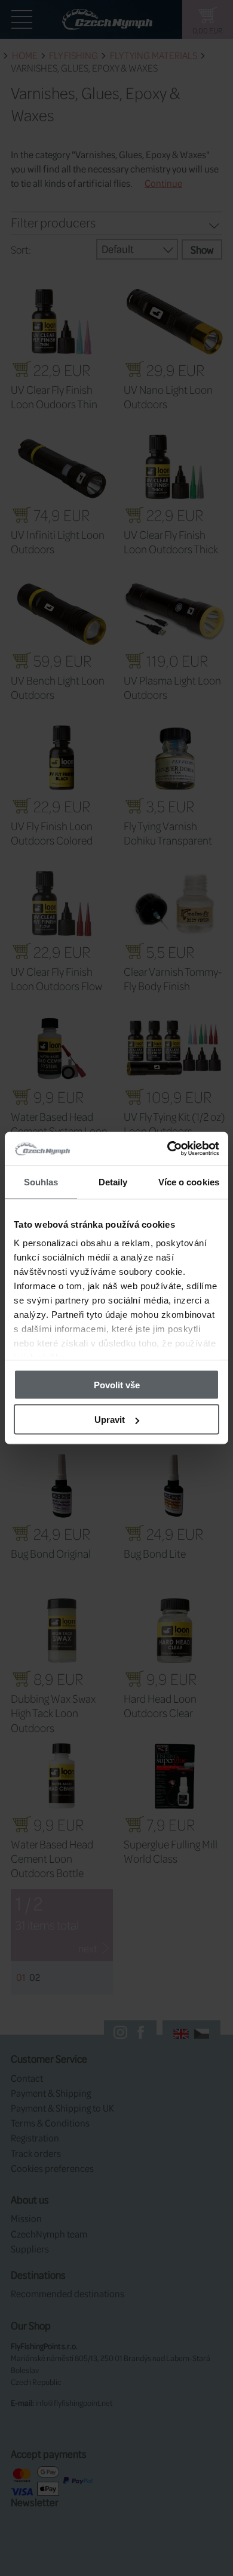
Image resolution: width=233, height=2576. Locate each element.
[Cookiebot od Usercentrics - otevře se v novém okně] (168, 1149)
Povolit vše (117, 1384)
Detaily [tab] (113, 1181)
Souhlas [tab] (41, 1181)
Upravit (110, 1420)
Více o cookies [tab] (189, 1181)
